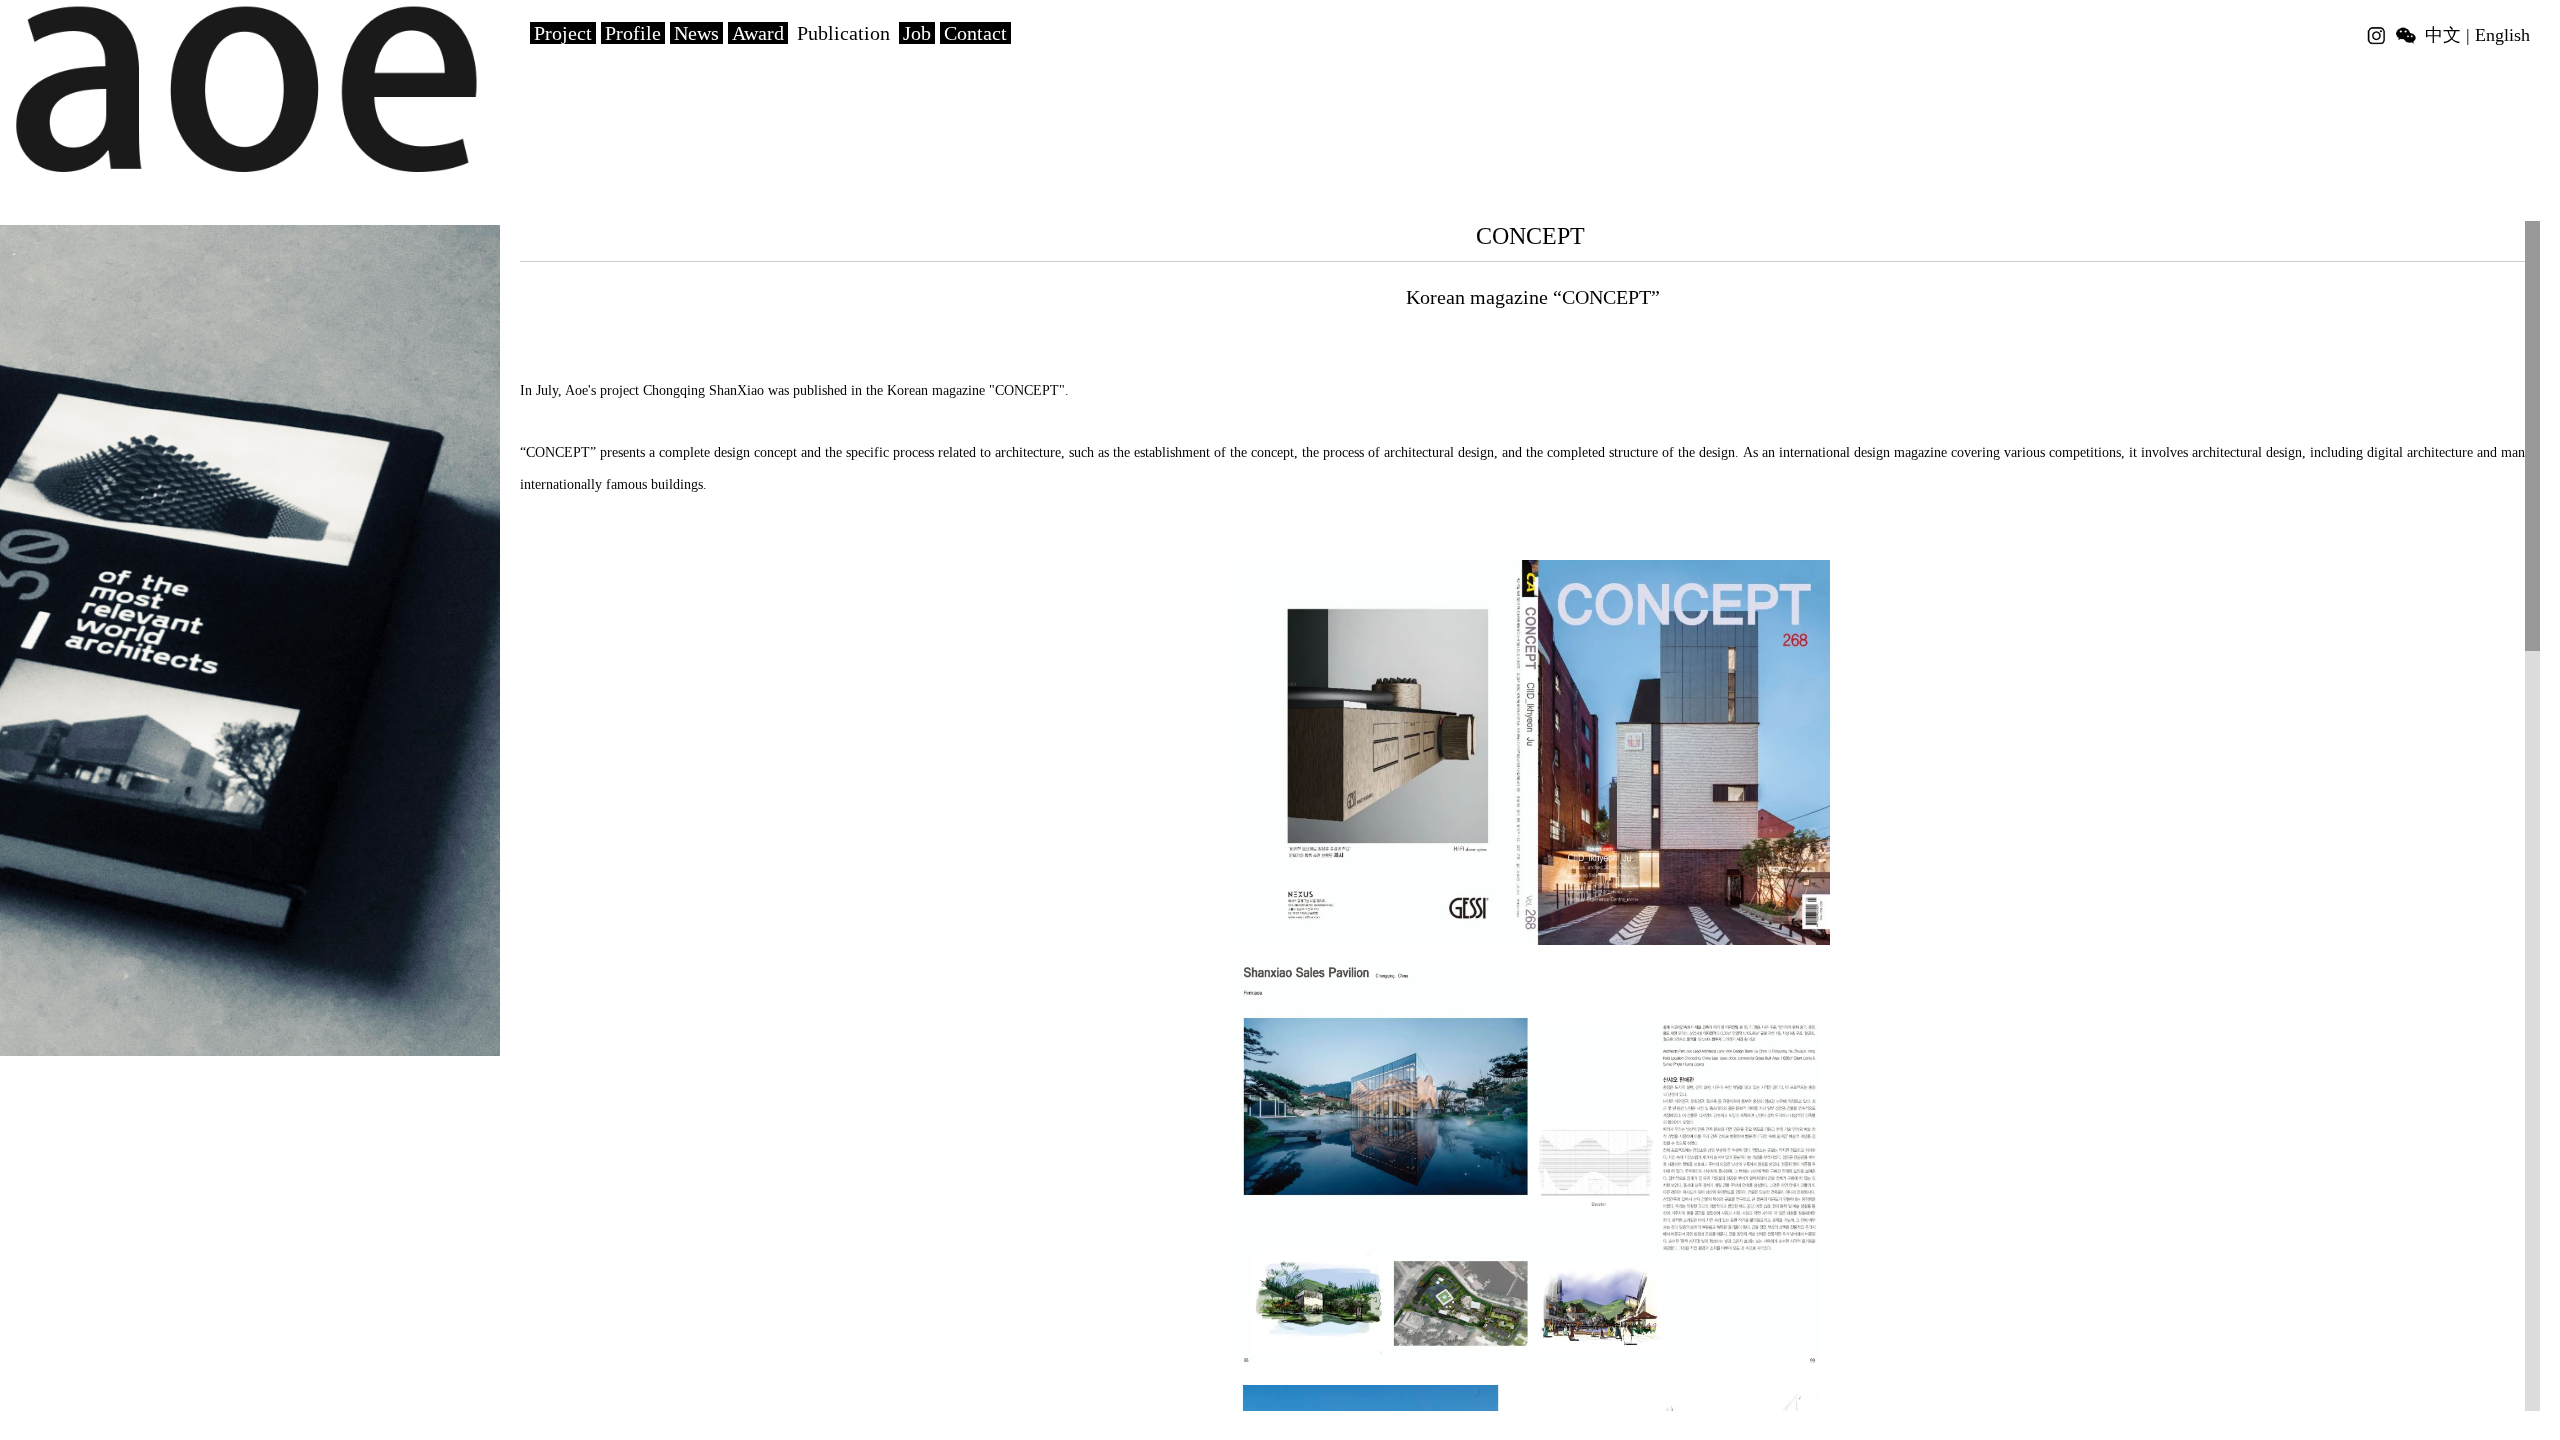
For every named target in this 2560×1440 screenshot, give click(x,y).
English (2502, 35)
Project (563, 33)
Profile (633, 33)
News (696, 33)
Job (917, 33)
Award (758, 33)
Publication (843, 33)
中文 (2443, 35)
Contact (975, 33)
